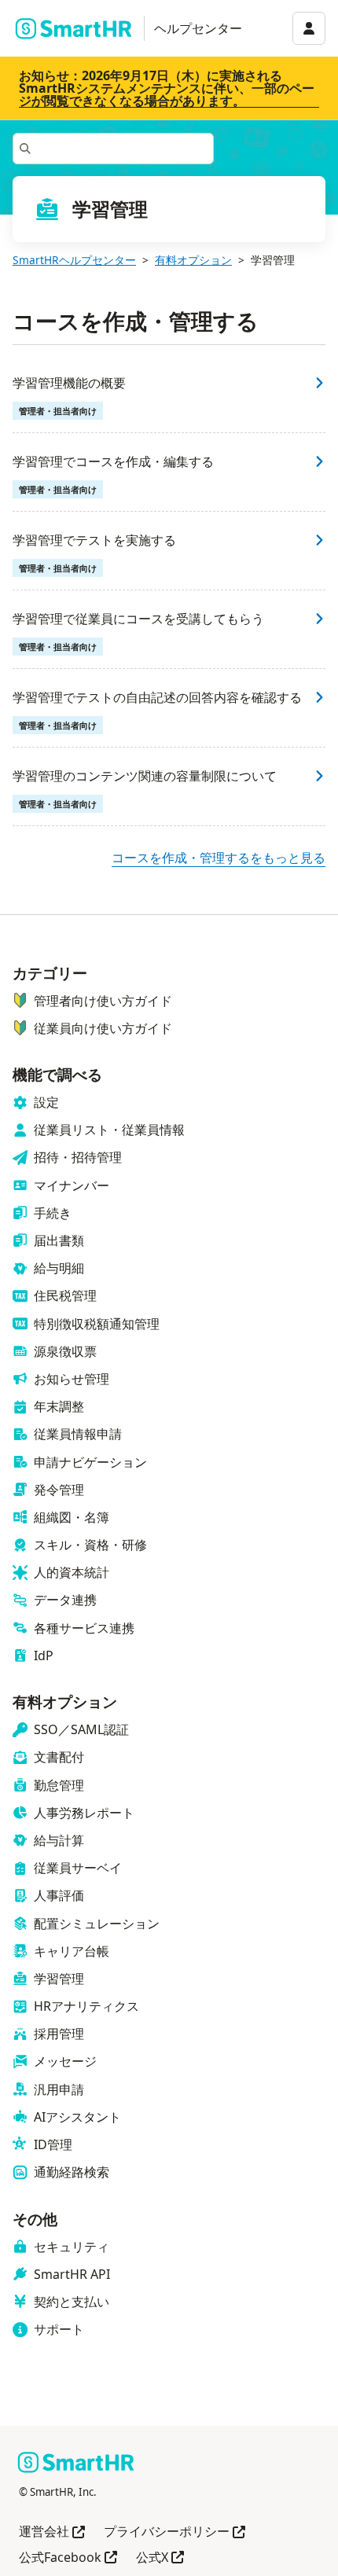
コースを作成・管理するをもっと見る (219, 858)
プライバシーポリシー (175, 2532)
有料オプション (193, 260)
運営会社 (52, 2532)
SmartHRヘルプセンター (74, 260)
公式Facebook (68, 2558)
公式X (160, 2558)
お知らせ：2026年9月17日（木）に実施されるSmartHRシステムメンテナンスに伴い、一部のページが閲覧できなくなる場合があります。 (167, 88)
